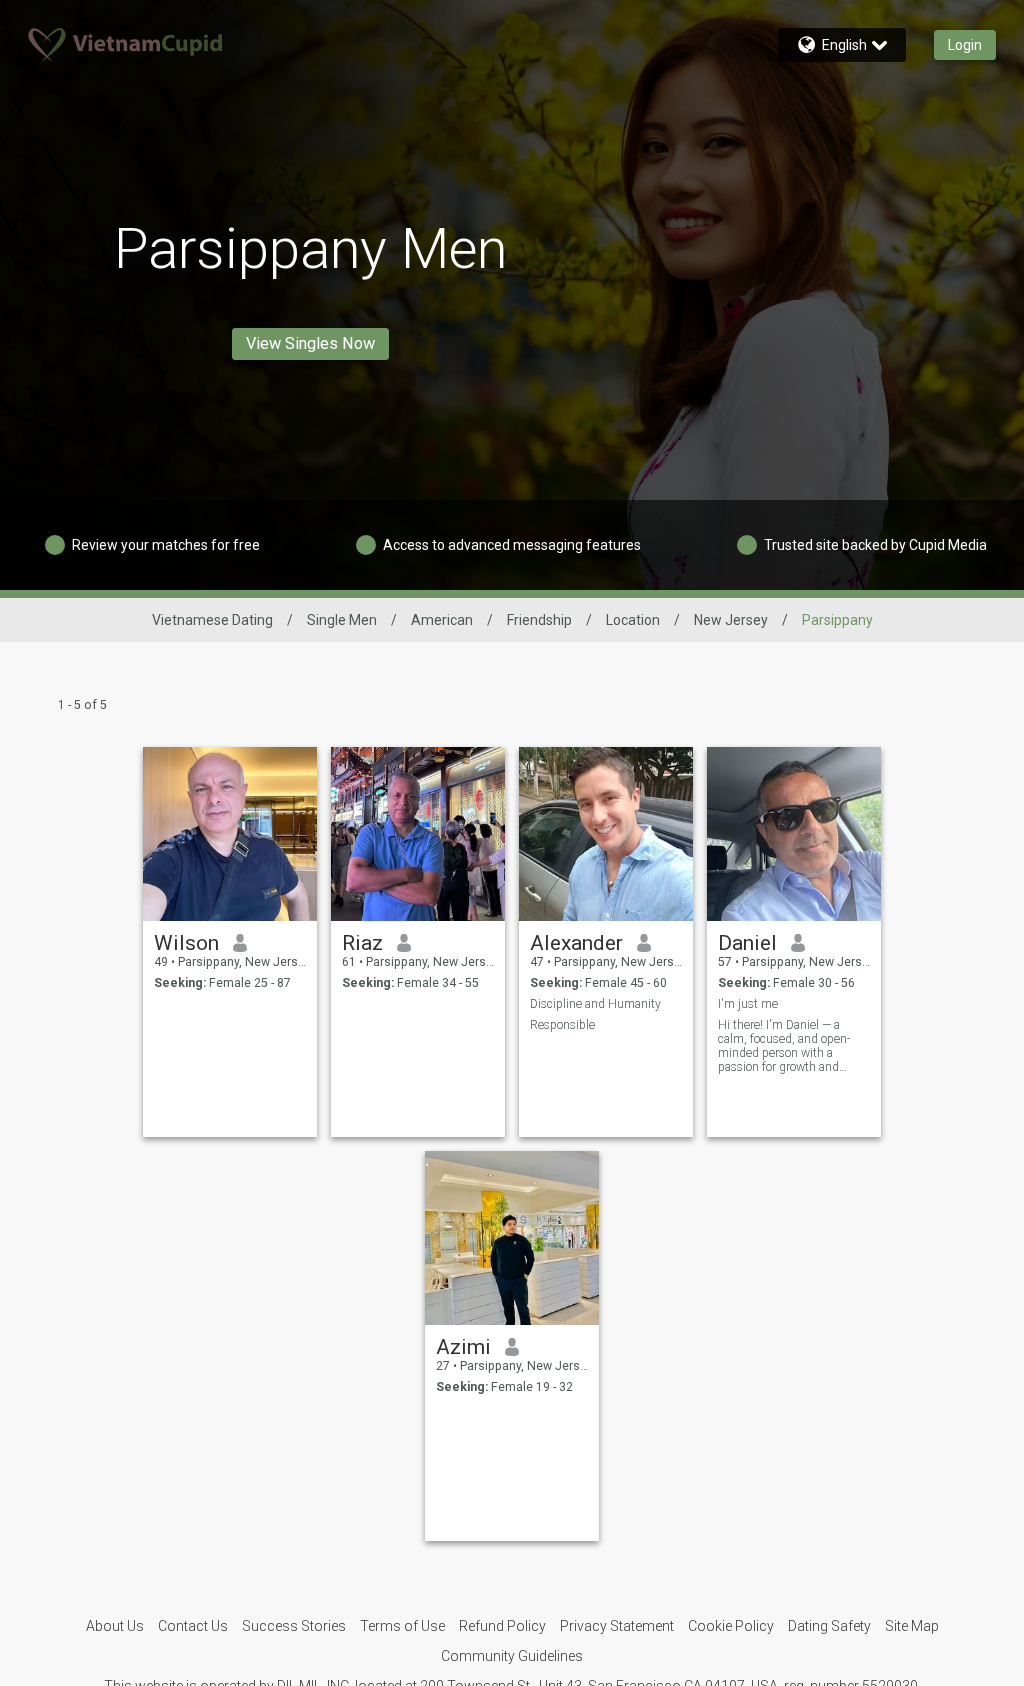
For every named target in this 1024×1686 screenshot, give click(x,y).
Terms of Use (402, 1626)
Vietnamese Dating (212, 620)
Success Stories (294, 1626)
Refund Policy (502, 1626)
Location (633, 620)
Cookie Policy (731, 1626)
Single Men (342, 620)
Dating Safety (829, 1626)
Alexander (576, 943)
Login (965, 45)
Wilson (186, 943)
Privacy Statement (617, 1626)
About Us (115, 1626)
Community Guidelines (512, 1656)
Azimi (463, 1347)
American (442, 620)
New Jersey (731, 620)
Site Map (912, 1626)
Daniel (747, 943)
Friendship (539, 620)
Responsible (562, 1025)
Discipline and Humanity (595, 1004)
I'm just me (748, 1004)
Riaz (362, 943)
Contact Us (193, 1626)
